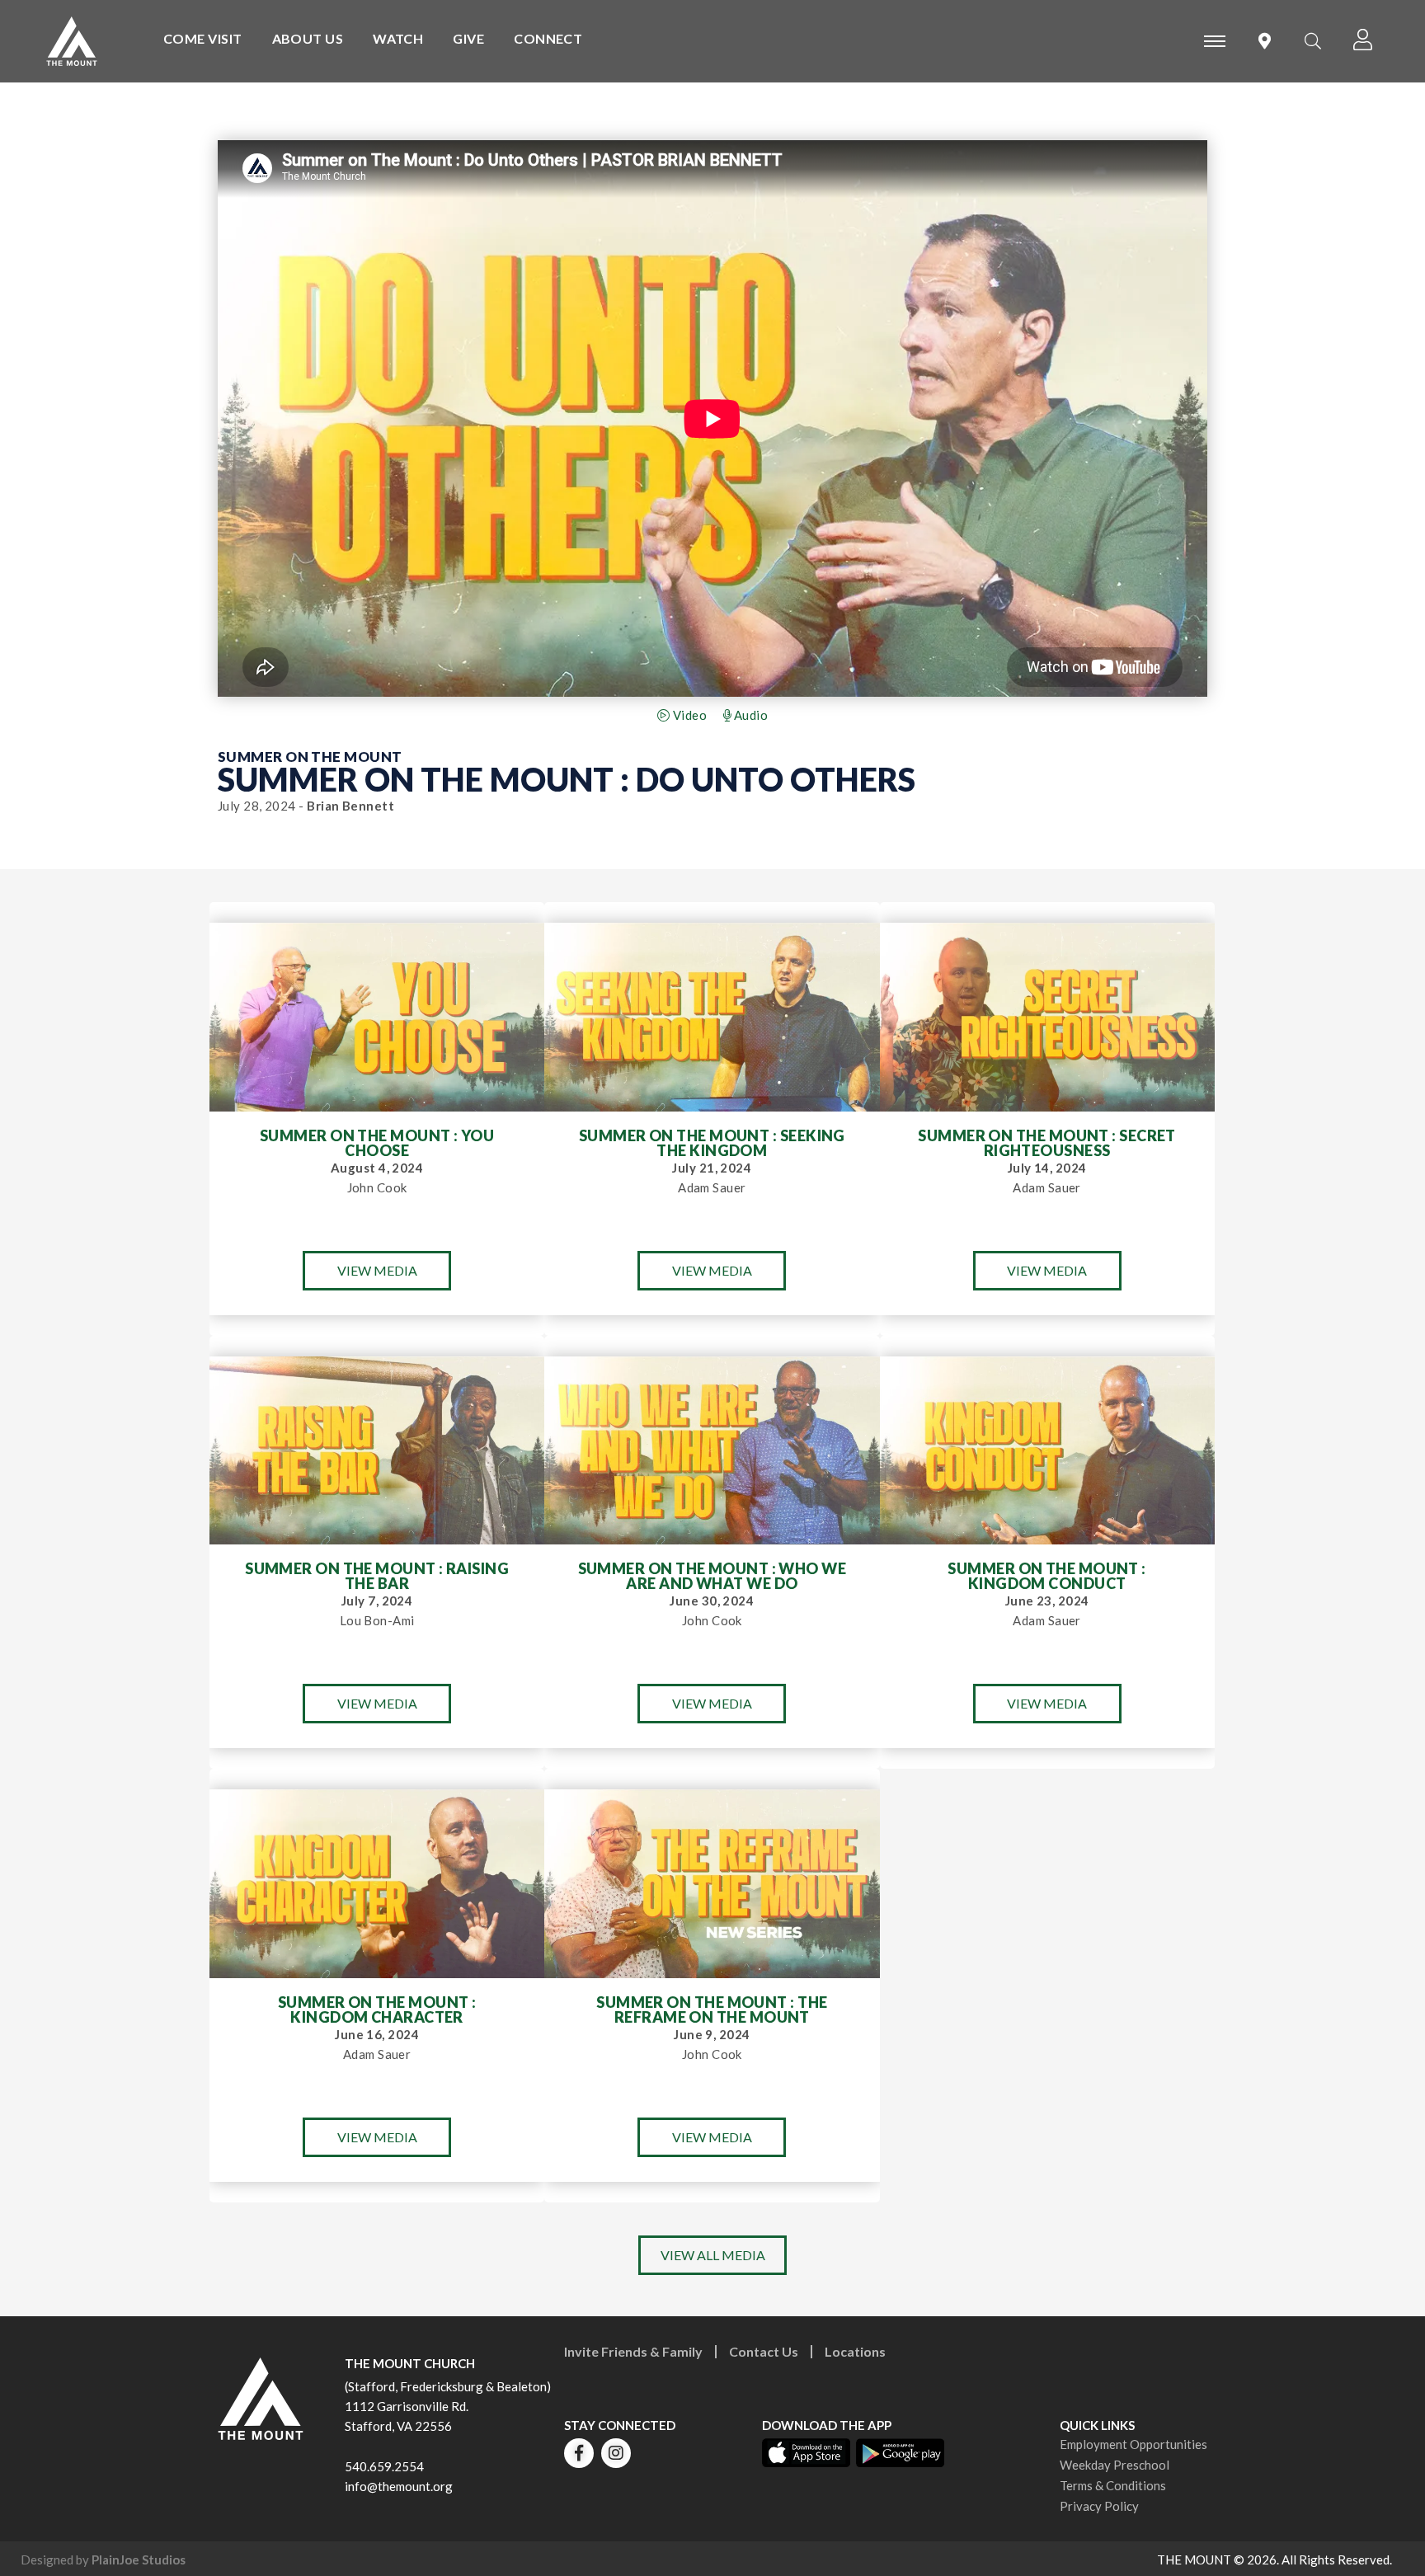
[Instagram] (616, 2453)
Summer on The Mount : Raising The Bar (377, 1576)
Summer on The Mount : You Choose (377, 1143)
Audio (749, 715)
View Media (377, 1270)
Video (688, 715)
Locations (855, 2351)
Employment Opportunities (1133, 2444)
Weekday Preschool (1115, 2465)
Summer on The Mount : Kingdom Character (377, 2010)
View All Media (713, 2255)
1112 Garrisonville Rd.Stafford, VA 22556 (407, 2416)
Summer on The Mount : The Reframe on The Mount (712, 2010)
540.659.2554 (384, 2466)
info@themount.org (399, 2486)
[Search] (1313, 41)
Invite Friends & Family (633, 2351)
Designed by (103, 2560)
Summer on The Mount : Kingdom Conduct (1046, 1576)
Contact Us (764, 2351)
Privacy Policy (1099, 2506)
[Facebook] (579, 2453)
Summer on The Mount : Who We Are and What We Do (712, 1576)
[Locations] (1265, 41)
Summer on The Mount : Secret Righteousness (1047, 1143)
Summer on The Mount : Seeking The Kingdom (712, 1143)
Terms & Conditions (1113, 2485)
